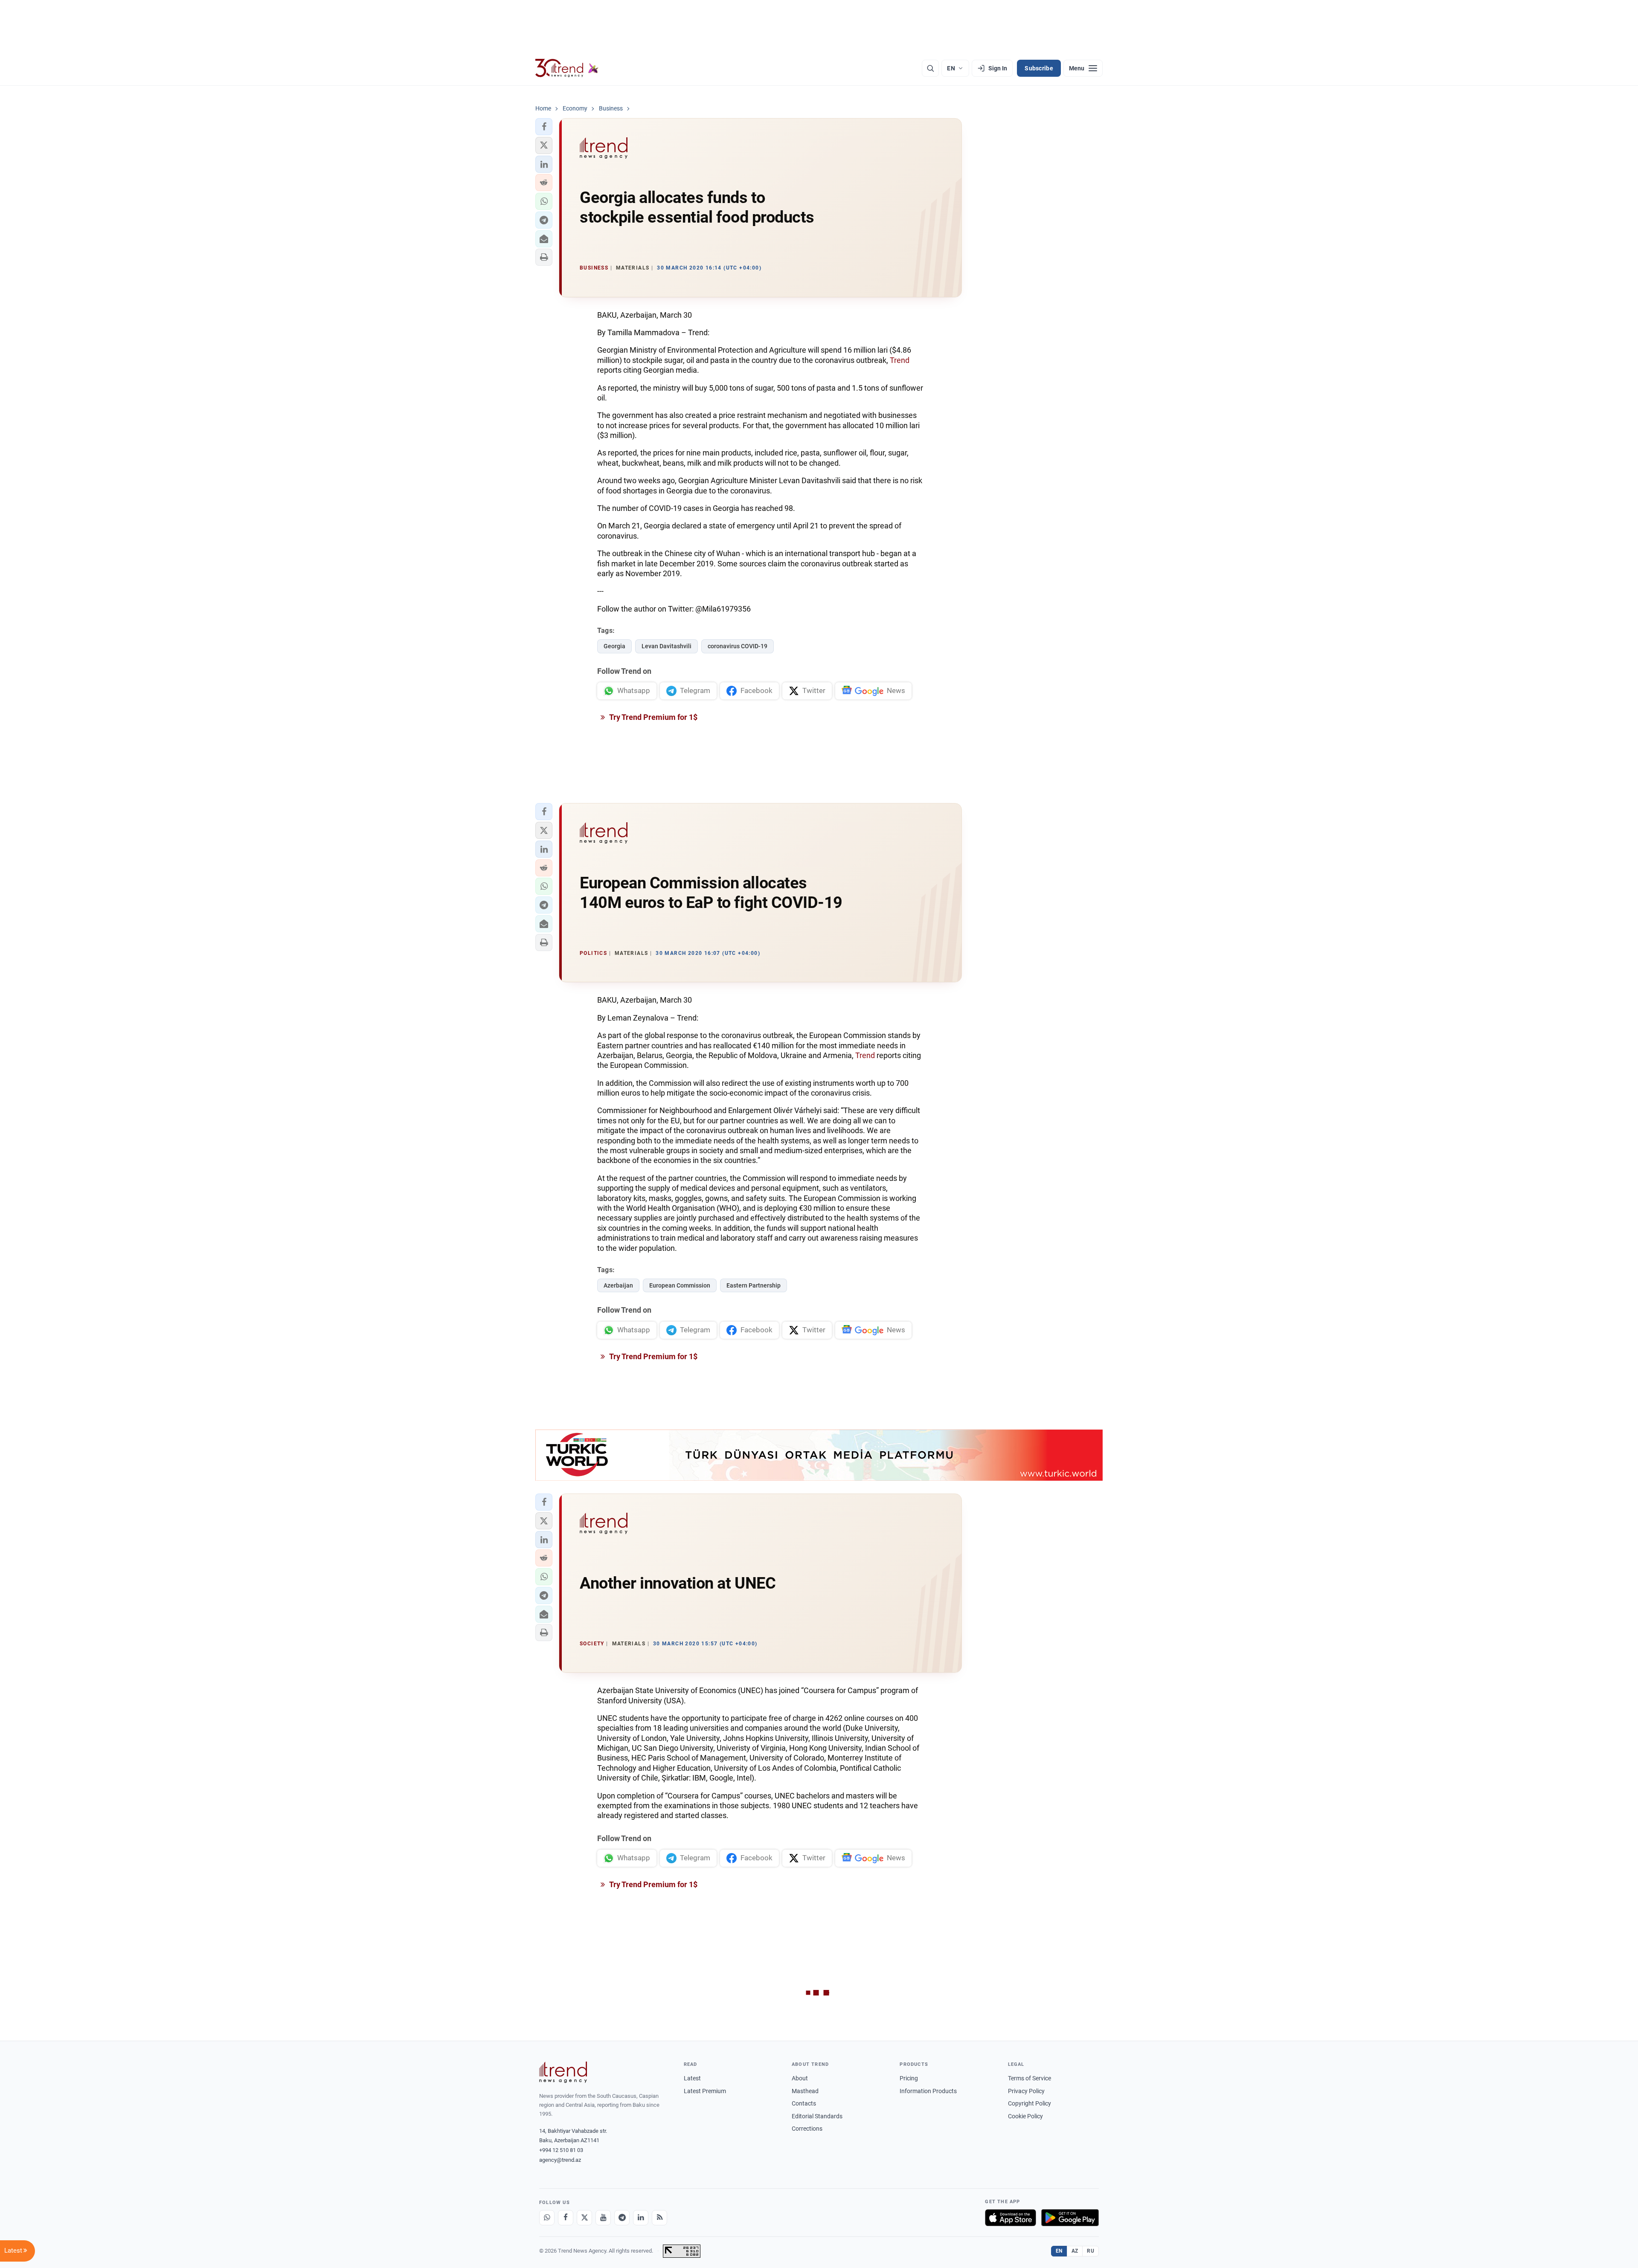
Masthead (805, 2091)
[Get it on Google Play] (1070, 2218)
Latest (692, 2078)
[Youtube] (603, 2218)
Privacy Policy (1026, 2091)
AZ (1075, 2251)
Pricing (909, 2078)
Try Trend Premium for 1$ (653, 717)
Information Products (928, 2091)
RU (1091, 2251)
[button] (544, 127)
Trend (900, 360)
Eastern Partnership (754, 1285)
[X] (584, 2218)
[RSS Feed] (659, 2218)
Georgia (614, 646)
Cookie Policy (1025, 2116)
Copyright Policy (1030, 2103)
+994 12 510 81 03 (561, 2150)
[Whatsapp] (547, 2218)
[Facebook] (566, 2218)
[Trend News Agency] (563, 2072)
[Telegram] (622, 2218)
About (800, 2078)
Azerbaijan (618, 1285)
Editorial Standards (817, 2116)
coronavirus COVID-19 (738, 646)
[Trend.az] (567, 68)
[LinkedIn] (641, 2218)
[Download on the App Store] (1011, 2218)
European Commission (680, 1285)
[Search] (930, 68)
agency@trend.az (560, 2160)
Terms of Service (1030, 2078)
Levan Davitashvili (667, 646)
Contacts (804, 2103)
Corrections (807, 2129)
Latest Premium (705, 2091)
